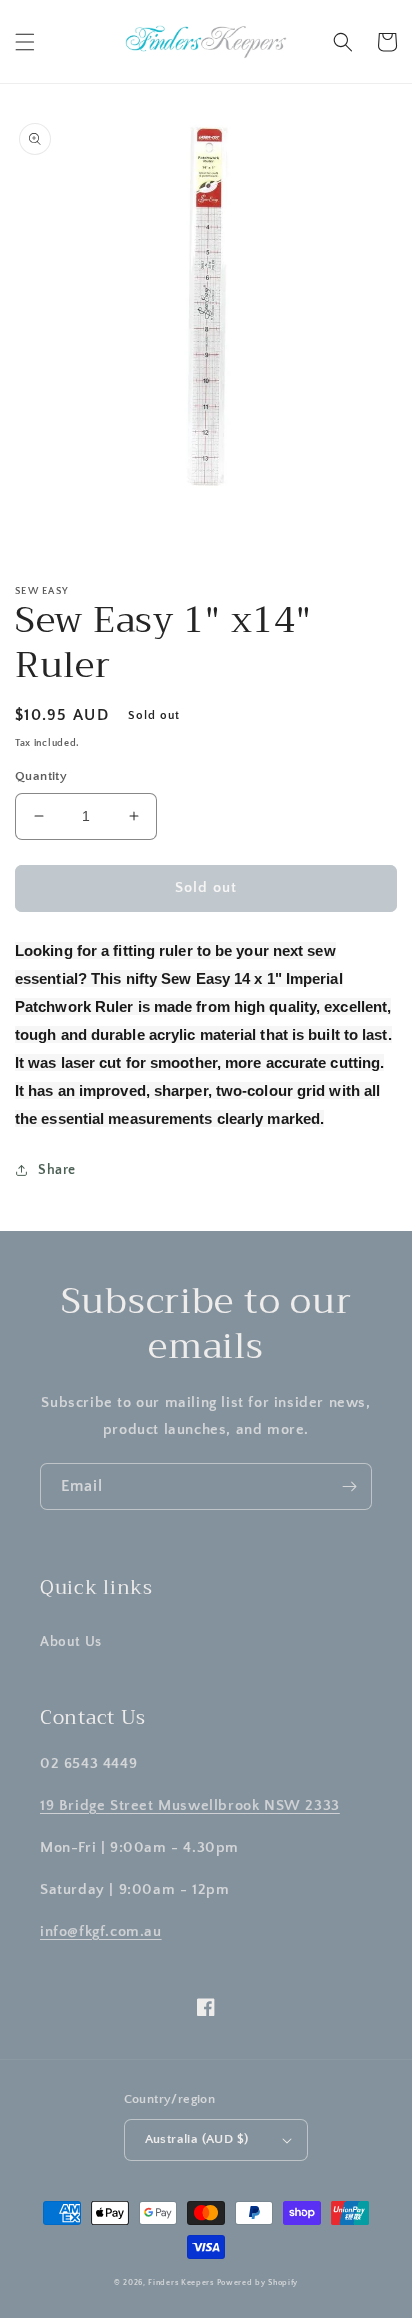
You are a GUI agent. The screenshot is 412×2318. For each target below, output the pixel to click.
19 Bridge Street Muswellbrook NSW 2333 (190, 1805)
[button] (25, 42)
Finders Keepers (181, 2282)
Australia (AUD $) (197, 2139)
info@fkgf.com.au (101, 1931)
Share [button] (57, 1170)
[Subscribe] (349, 1486)
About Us (71, 1642)
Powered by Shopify (258, 2282)
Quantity (41, 776)
